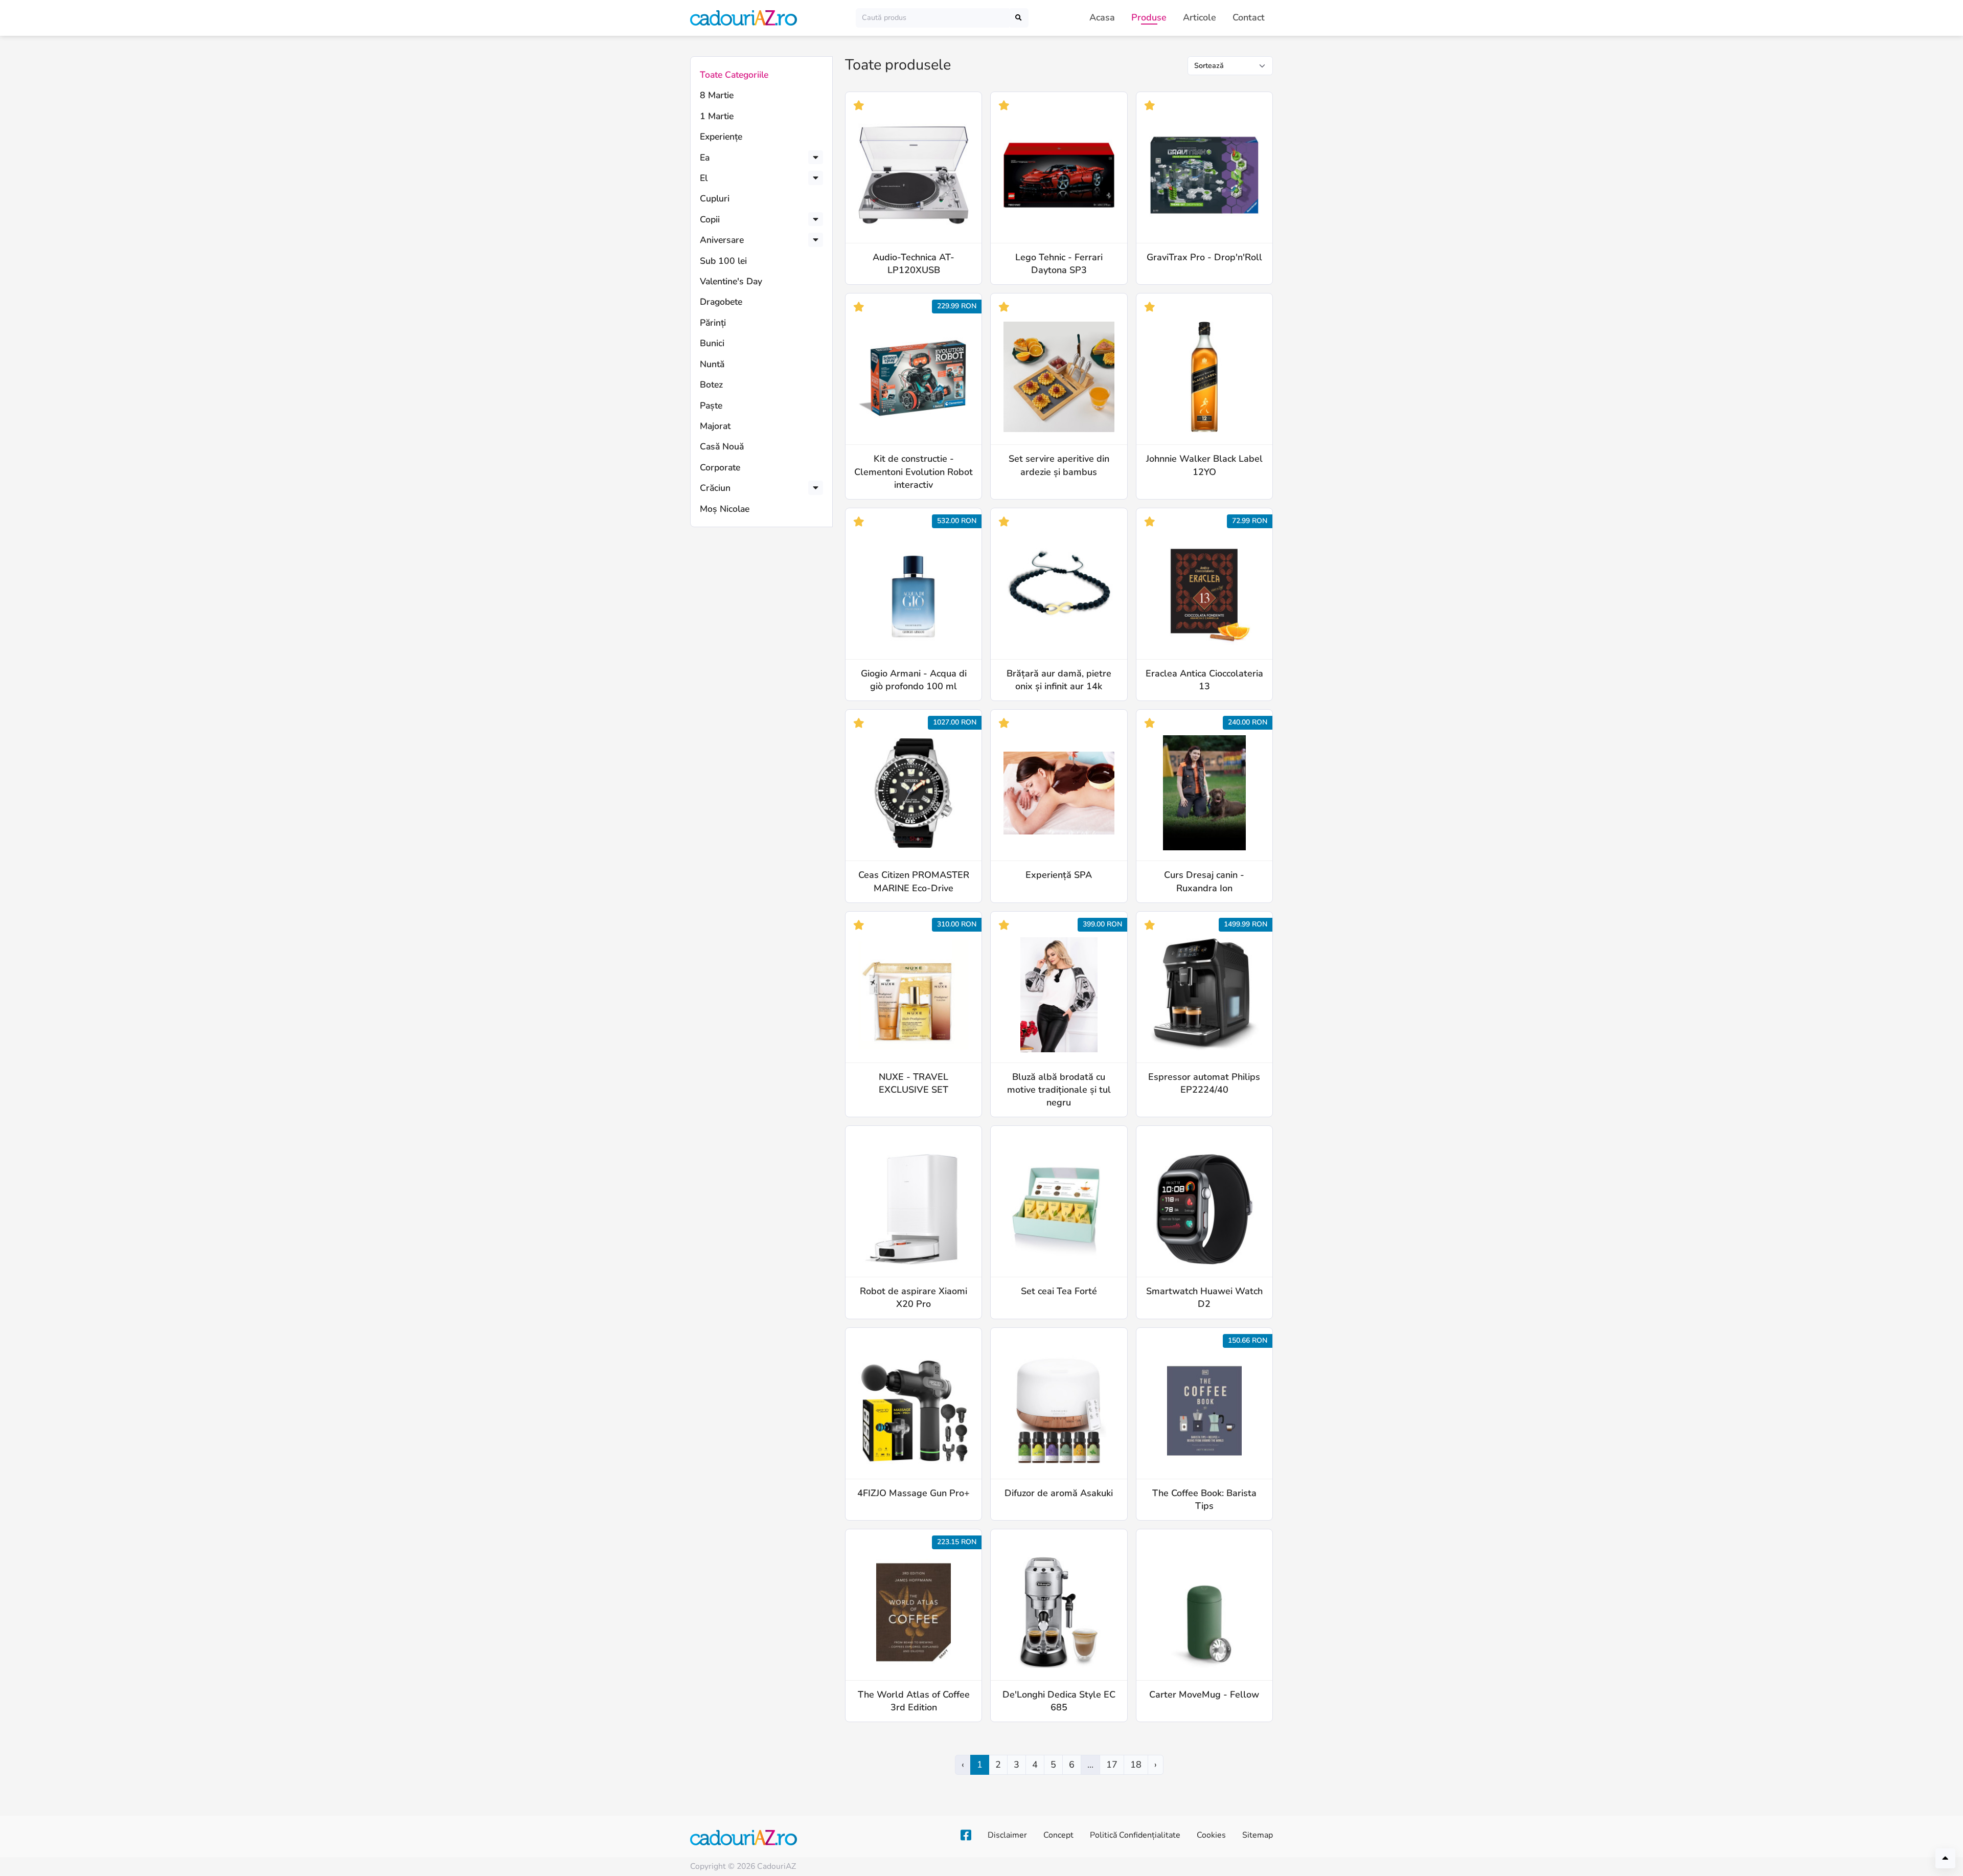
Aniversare (722, 240)
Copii (710, 219)
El (704, 178)
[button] (816, 157)
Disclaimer (1007, 1835)
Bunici (712, 343)
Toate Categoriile (734, 75)
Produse (1149, 17)
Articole (1200, 17)
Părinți (713, 323)
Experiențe (721, 137)
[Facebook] (966, 1836)
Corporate (720, 467)
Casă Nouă (722, 446)
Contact (1249, 17)
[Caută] (1019, 18)
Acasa (1102, 17)
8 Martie (717, 95)
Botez (711, 385)
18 (1136, 1765)
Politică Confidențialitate (1135, 1835)
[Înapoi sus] (1945, 1858)
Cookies (1211, 1835)
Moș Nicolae (725, 509)
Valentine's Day (731, 281)
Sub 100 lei (723, 261)
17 (1112, 1765)
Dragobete (721, 302)
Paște (711, 405)
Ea (705, 157)
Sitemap (1258, 1835)
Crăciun (715, 488)
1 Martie (717, 116)
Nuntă (712, 364)
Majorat (715, 426)
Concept (1058, 1835)
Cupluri (715, 198)
